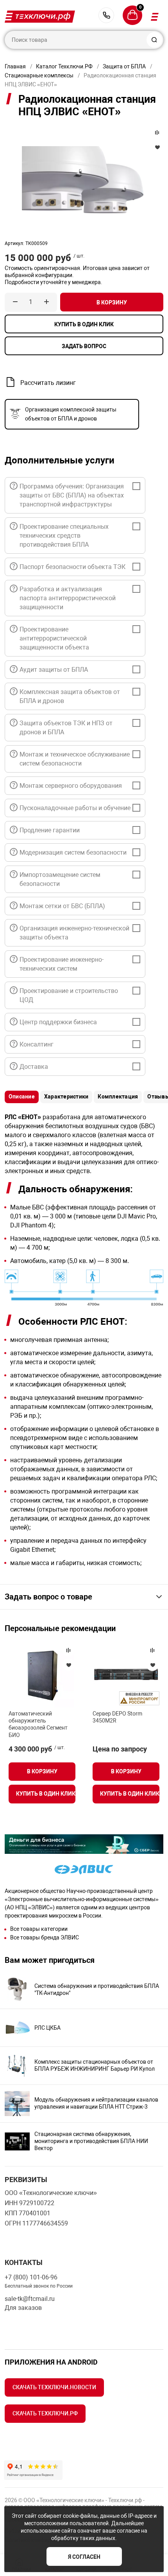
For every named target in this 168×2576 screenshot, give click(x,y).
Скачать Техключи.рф (45, 2413)
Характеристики (66, 1097)
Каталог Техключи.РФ (64, 66)
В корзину (112, 302)
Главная (15, 66)
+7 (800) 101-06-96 (106, 15)
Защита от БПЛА (124, 66)
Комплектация (118, 1097)
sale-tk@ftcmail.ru (30, 2299)
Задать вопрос (84, 346)
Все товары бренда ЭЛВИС (45, 1937)
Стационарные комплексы (39, 75)
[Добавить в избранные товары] (68, 1665)
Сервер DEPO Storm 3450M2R (117, 1717)
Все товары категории (39, 1929)
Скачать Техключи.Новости (54, 2387)
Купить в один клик (84, 324)
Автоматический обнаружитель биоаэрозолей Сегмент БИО (38, 1724)
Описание (22, 1097)
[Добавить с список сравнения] (68, 1650)
